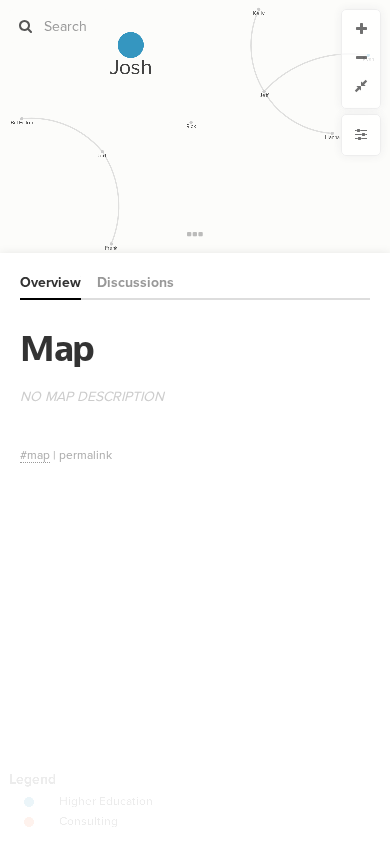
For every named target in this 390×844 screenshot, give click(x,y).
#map (35, 455)
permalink (85, 455)
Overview (50, 282)
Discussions (135, 282)
